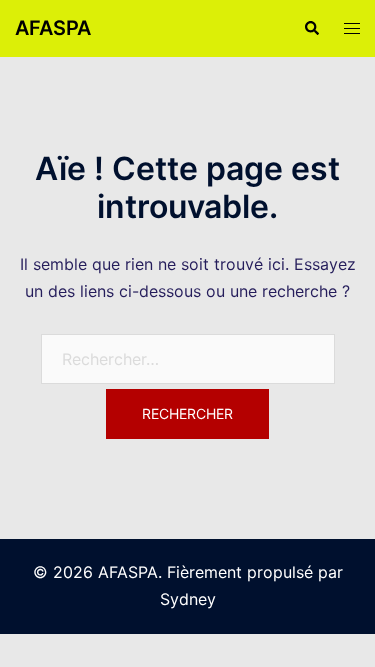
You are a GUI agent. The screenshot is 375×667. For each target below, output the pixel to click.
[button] (311, 28)
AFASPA (53, 28)
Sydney (188, 599)
